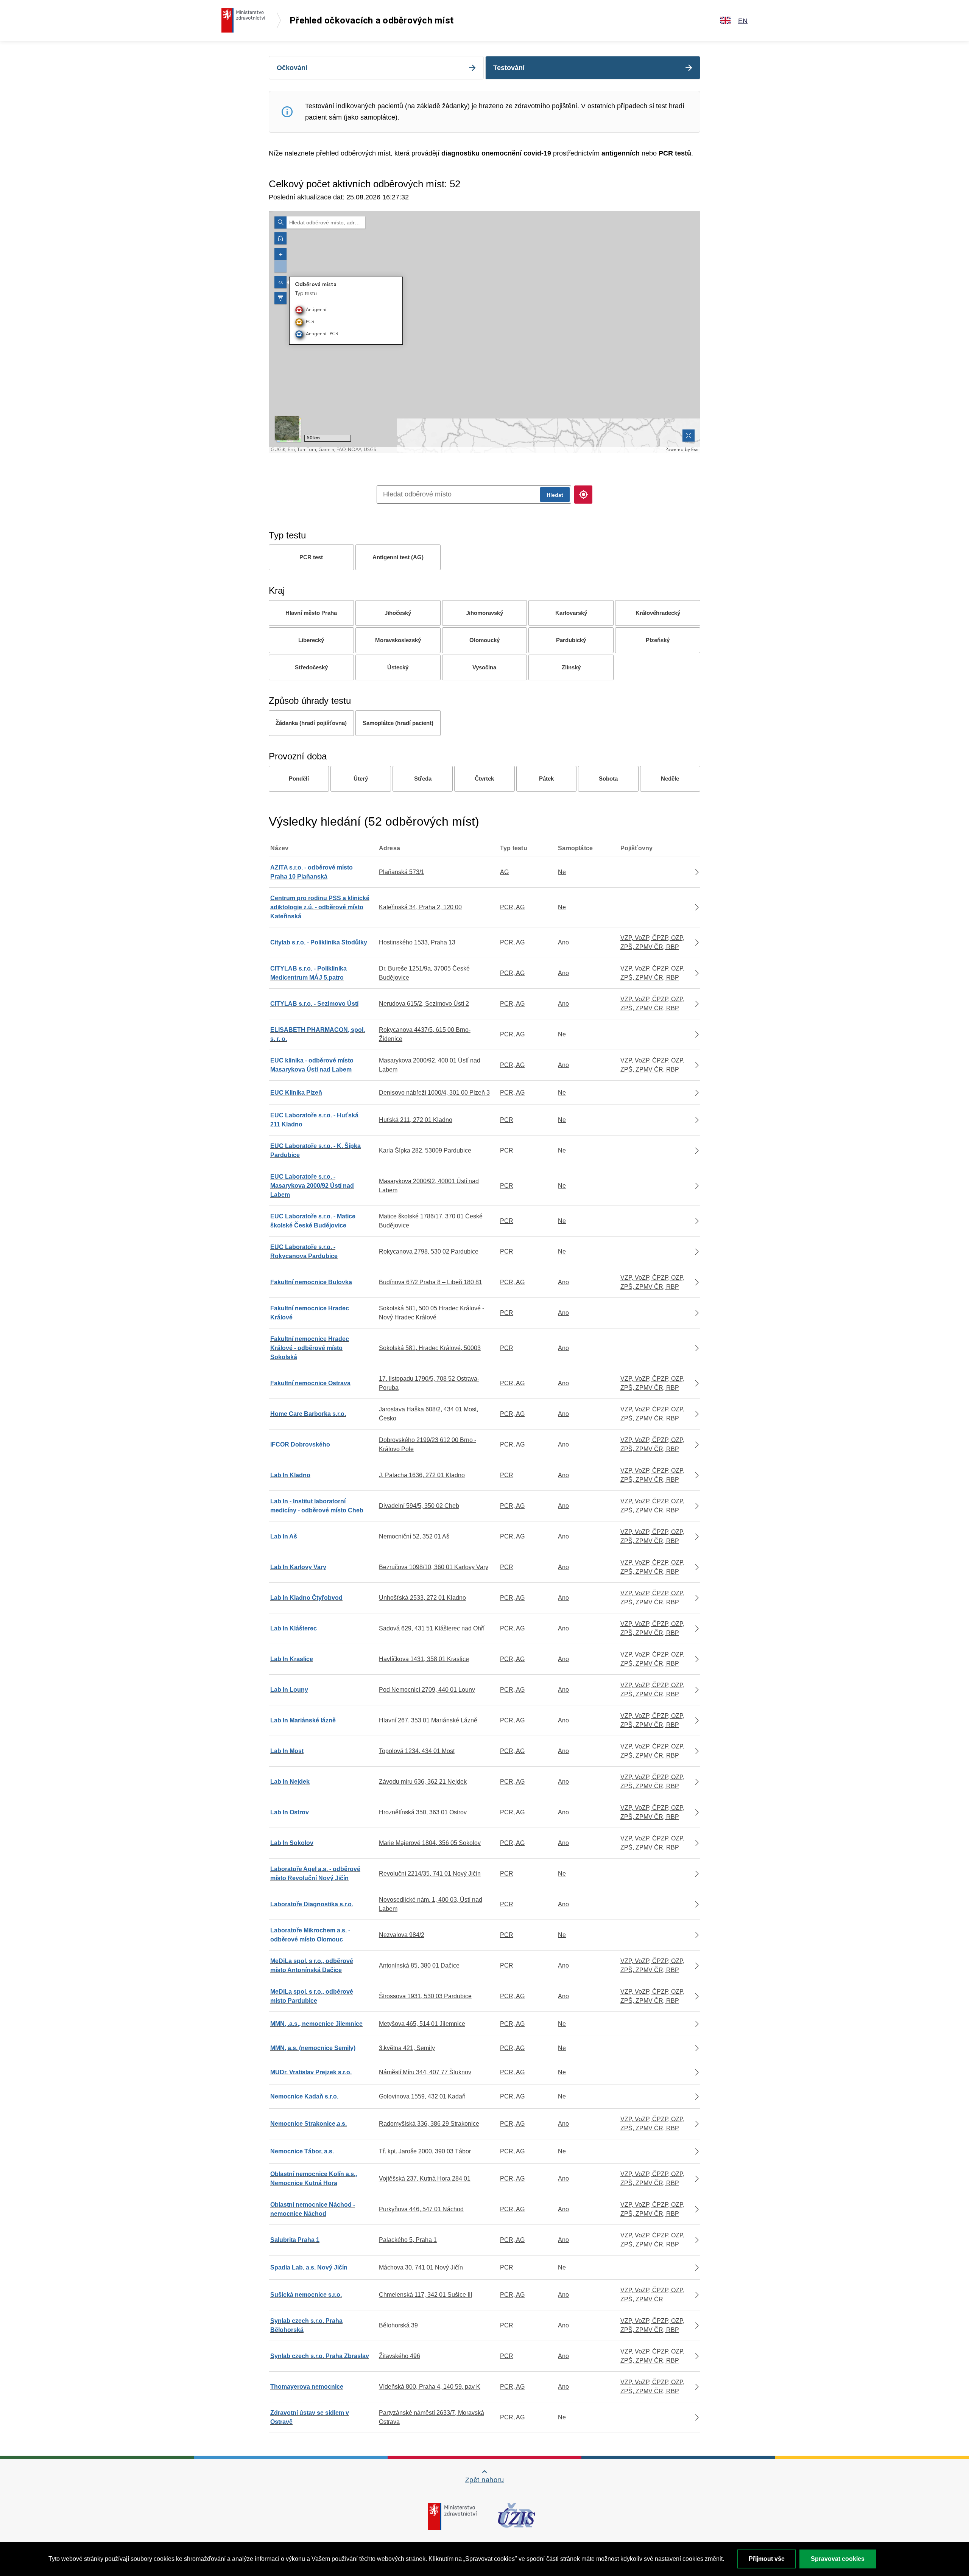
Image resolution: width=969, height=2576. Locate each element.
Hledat (555, 495)
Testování (509, 68)
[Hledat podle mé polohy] (583, 495)
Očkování (292, 68)
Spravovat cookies (838, 2559)
